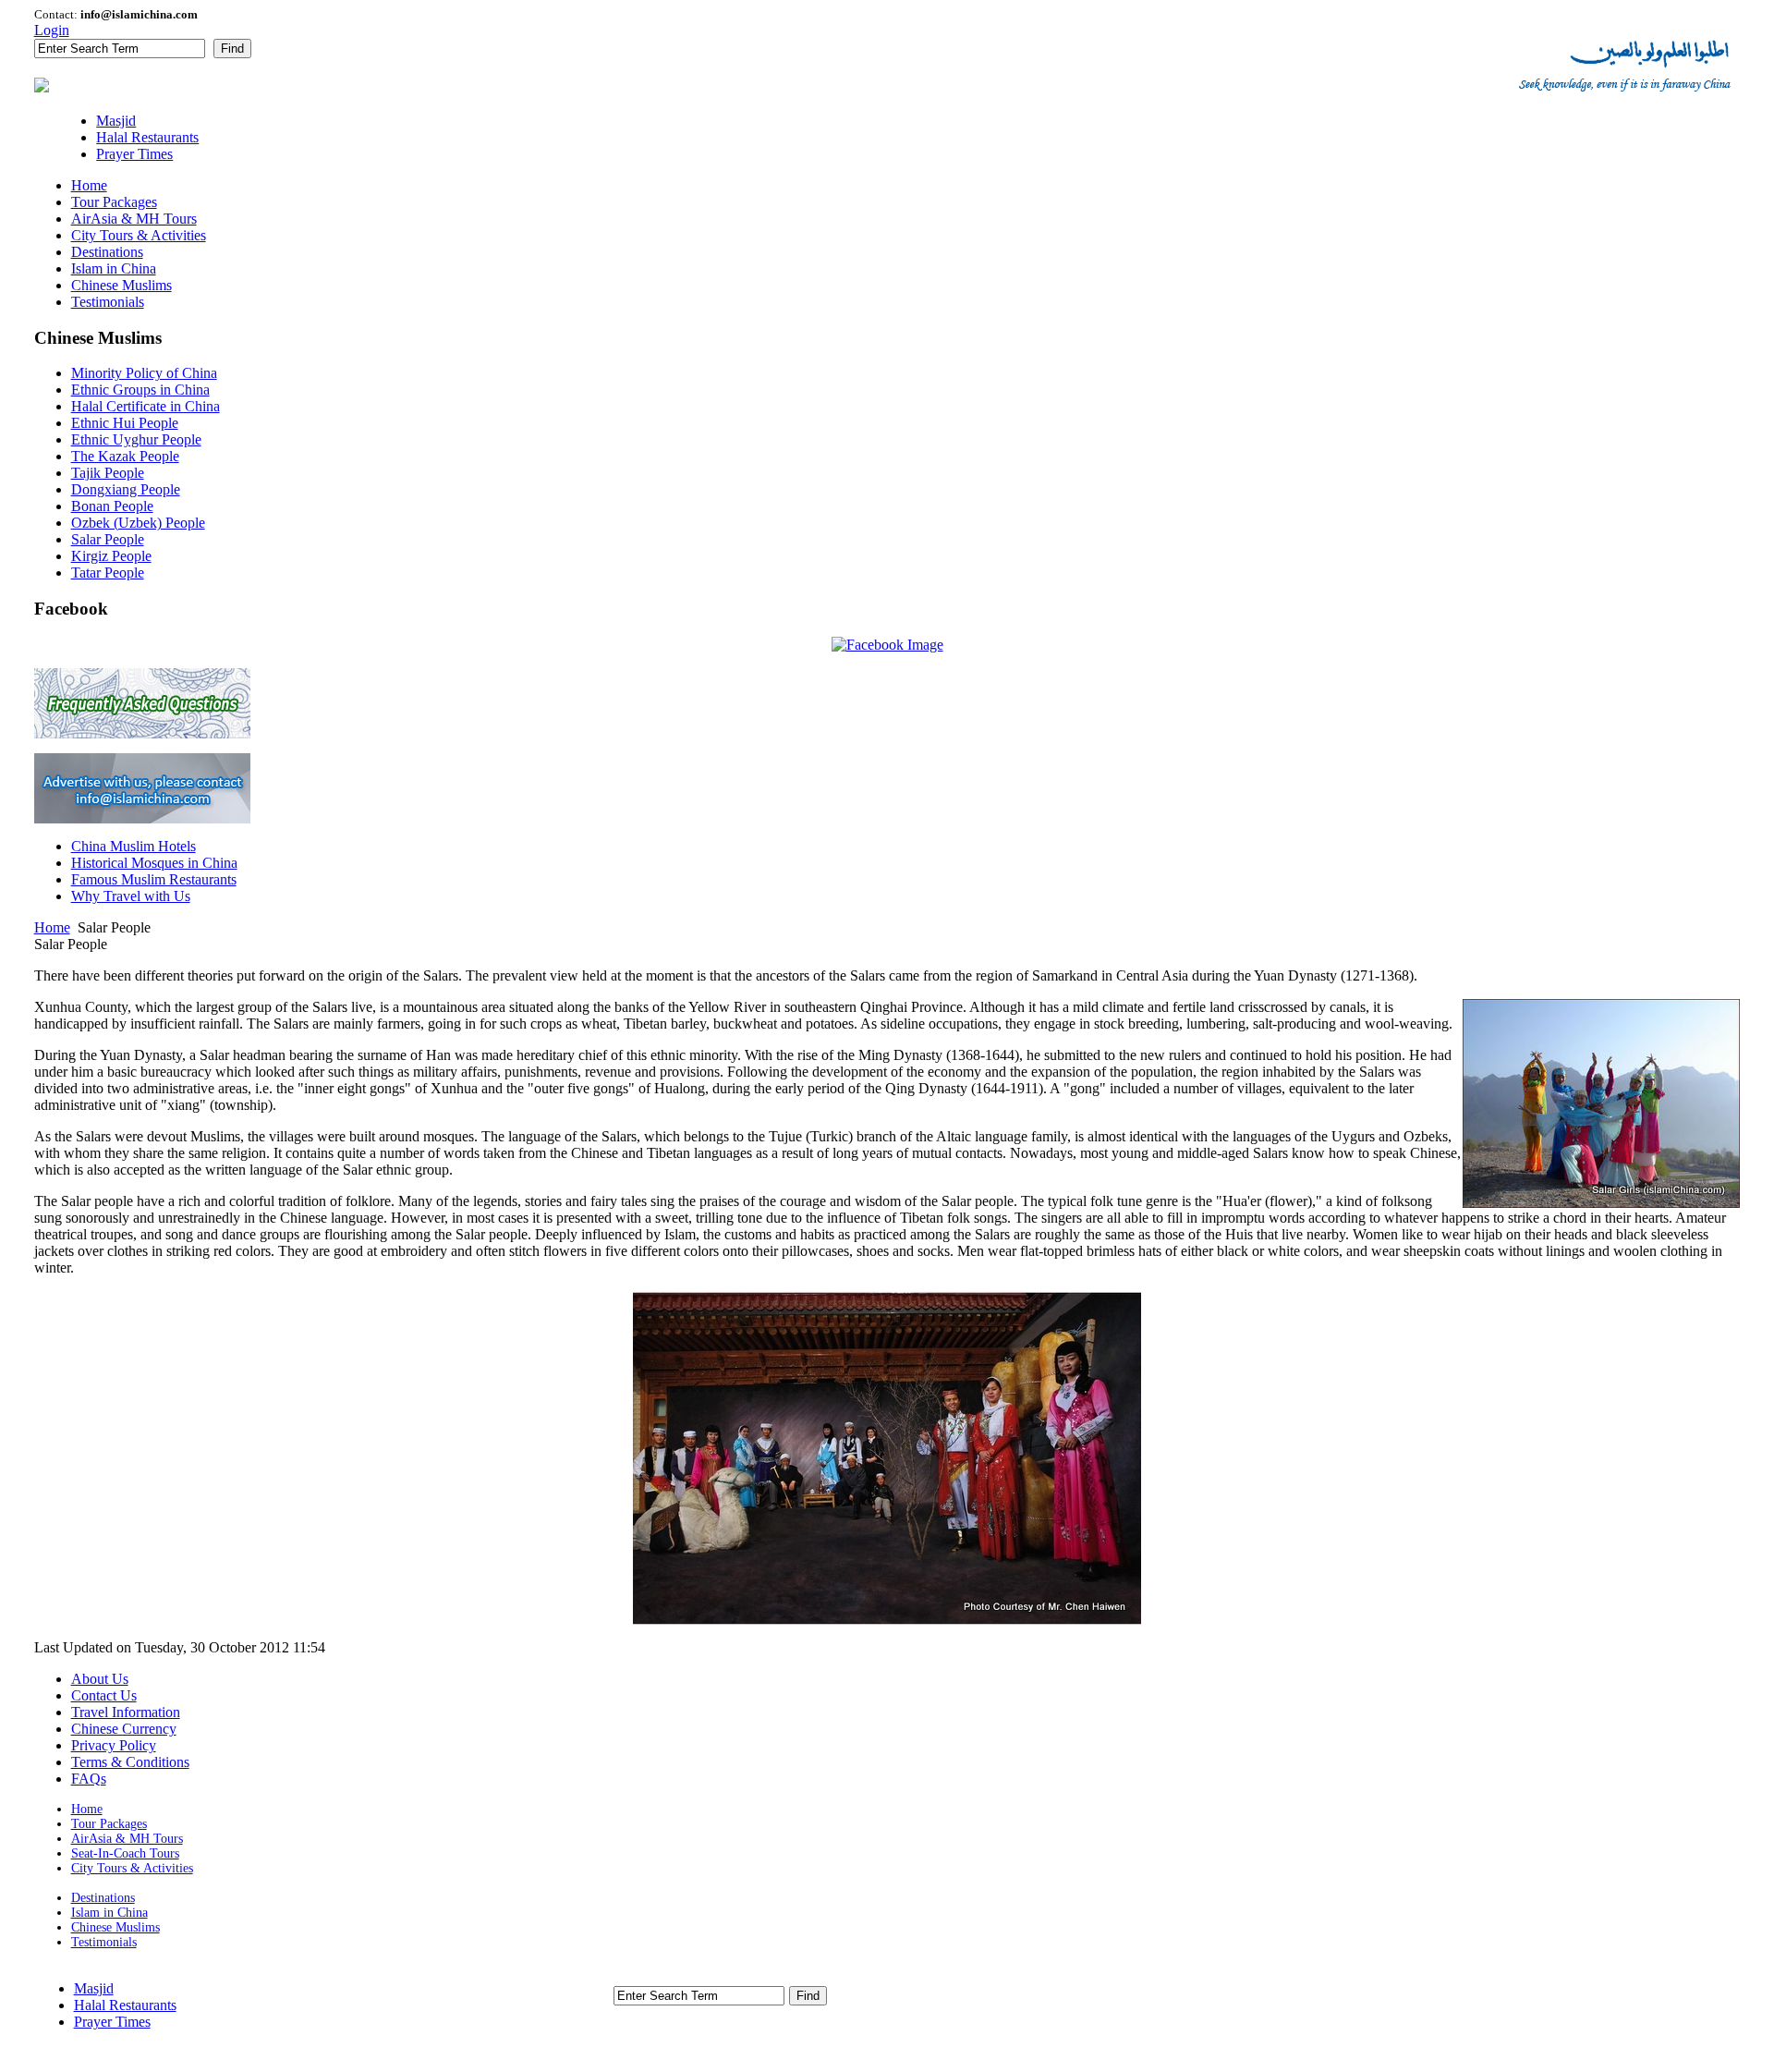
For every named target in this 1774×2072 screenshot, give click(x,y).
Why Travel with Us (131, 896)
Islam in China (109, 1913)
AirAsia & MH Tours (127, 1839)
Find (232, 49)
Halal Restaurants (125, 2005)
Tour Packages (109, 1824)
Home (52, 927)
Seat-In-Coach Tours (125, 1853)
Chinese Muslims (115, 1927)
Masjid (94, 1988)
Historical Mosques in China (154, 863)
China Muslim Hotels (134, 846)
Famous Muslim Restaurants (154, 879)
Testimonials (104, 1942)
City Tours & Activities (132, 1868)
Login (52, 30)
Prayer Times (112, 2022)
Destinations (103, 1898)
